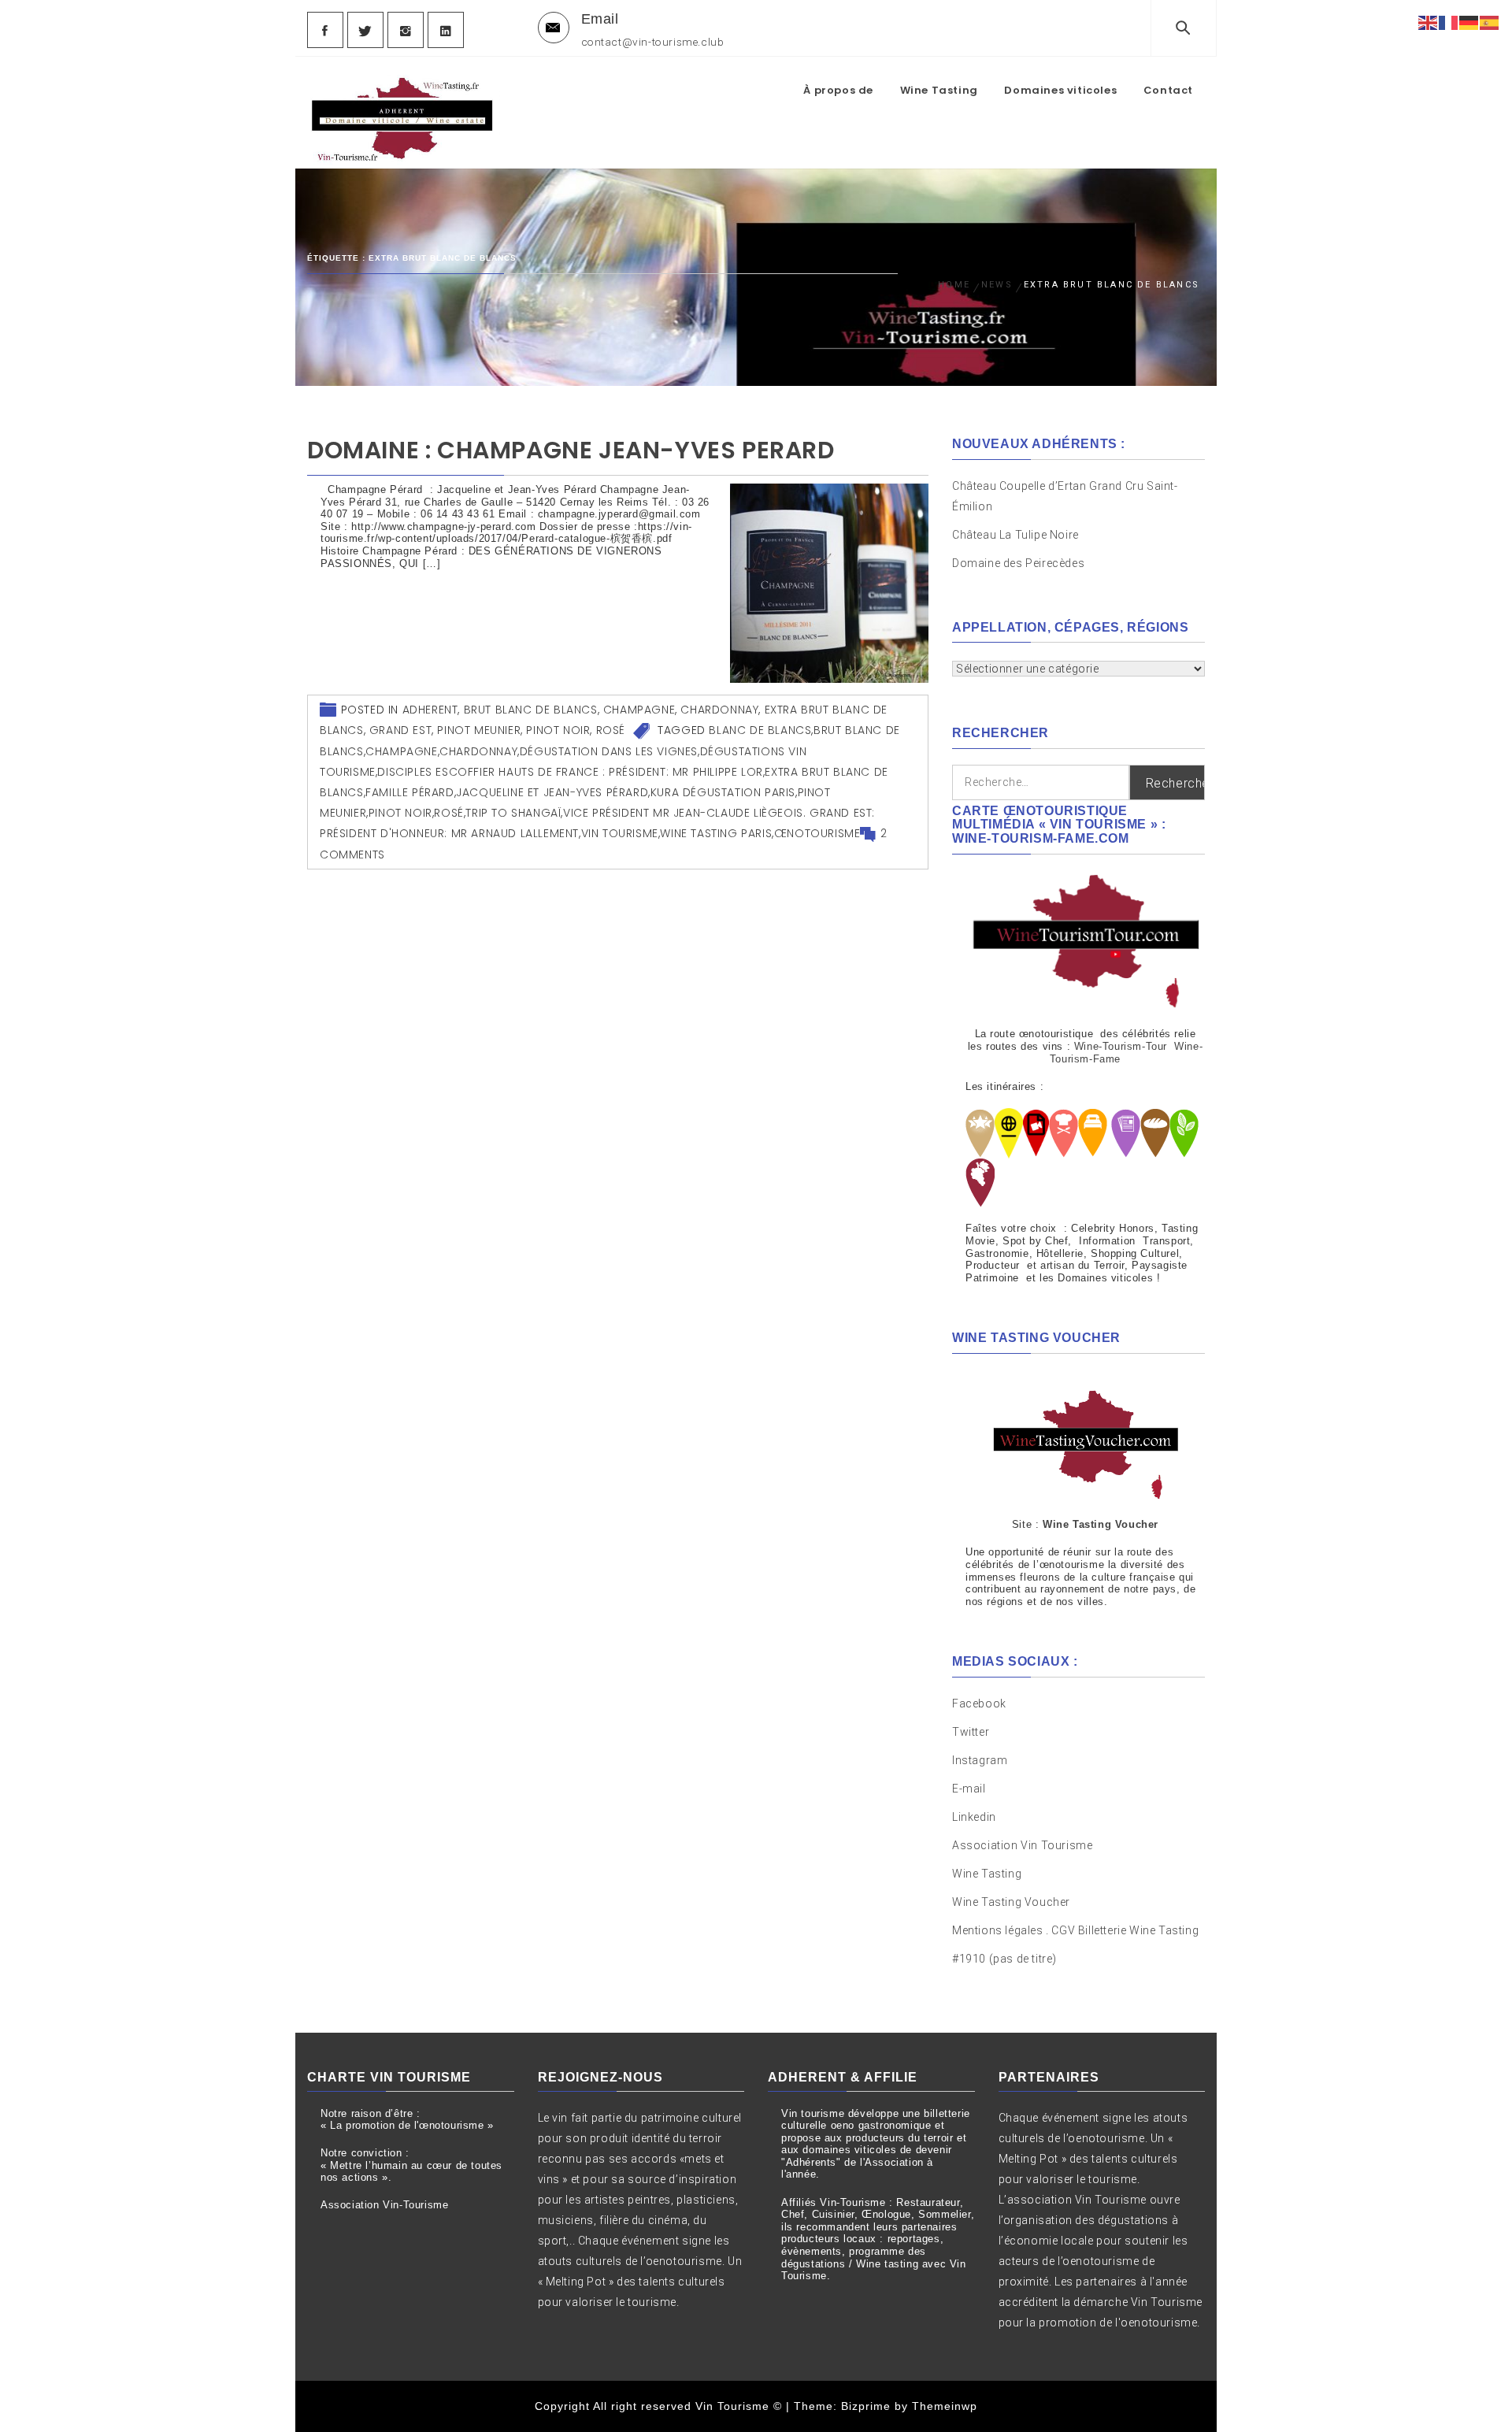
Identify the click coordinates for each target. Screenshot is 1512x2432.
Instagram (980, 1760)
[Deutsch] (1469, 22)
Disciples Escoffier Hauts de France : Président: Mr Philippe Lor (570, 772)
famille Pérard (409, 792)
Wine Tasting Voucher (1011, 1902)
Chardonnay (719, 710)
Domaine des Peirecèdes (1018, 563)
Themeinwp (945, 2406)
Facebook (979, 1704)
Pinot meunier (479, 730)
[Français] (1449, 22)
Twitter (971, 1732)
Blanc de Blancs (760, 730)
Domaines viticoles (1060, 90)
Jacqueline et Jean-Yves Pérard (552, 792)
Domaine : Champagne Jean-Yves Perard (571, 450)
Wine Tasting (939, 90)
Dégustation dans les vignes (609, 751)
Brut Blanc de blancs (531, 710)
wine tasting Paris (716, 833)
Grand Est (400, 730)
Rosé (611, 730)
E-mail (969, 1789)
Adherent (430, 710)
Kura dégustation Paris (723, 792)
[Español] (1490, 22)
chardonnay (478, 751)
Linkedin (974, 1817)
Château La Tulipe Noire (1017, 535)
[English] (1429, 22)
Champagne (639, 710)
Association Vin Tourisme (1022, 1845)
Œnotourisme (817, 833)
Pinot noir (558, 730)
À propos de (838, 90)
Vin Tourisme (620, 833)
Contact (1168, 90)
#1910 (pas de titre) (1004, 1959)
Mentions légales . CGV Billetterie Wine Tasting (1075, 1930)
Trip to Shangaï (513, 813)
